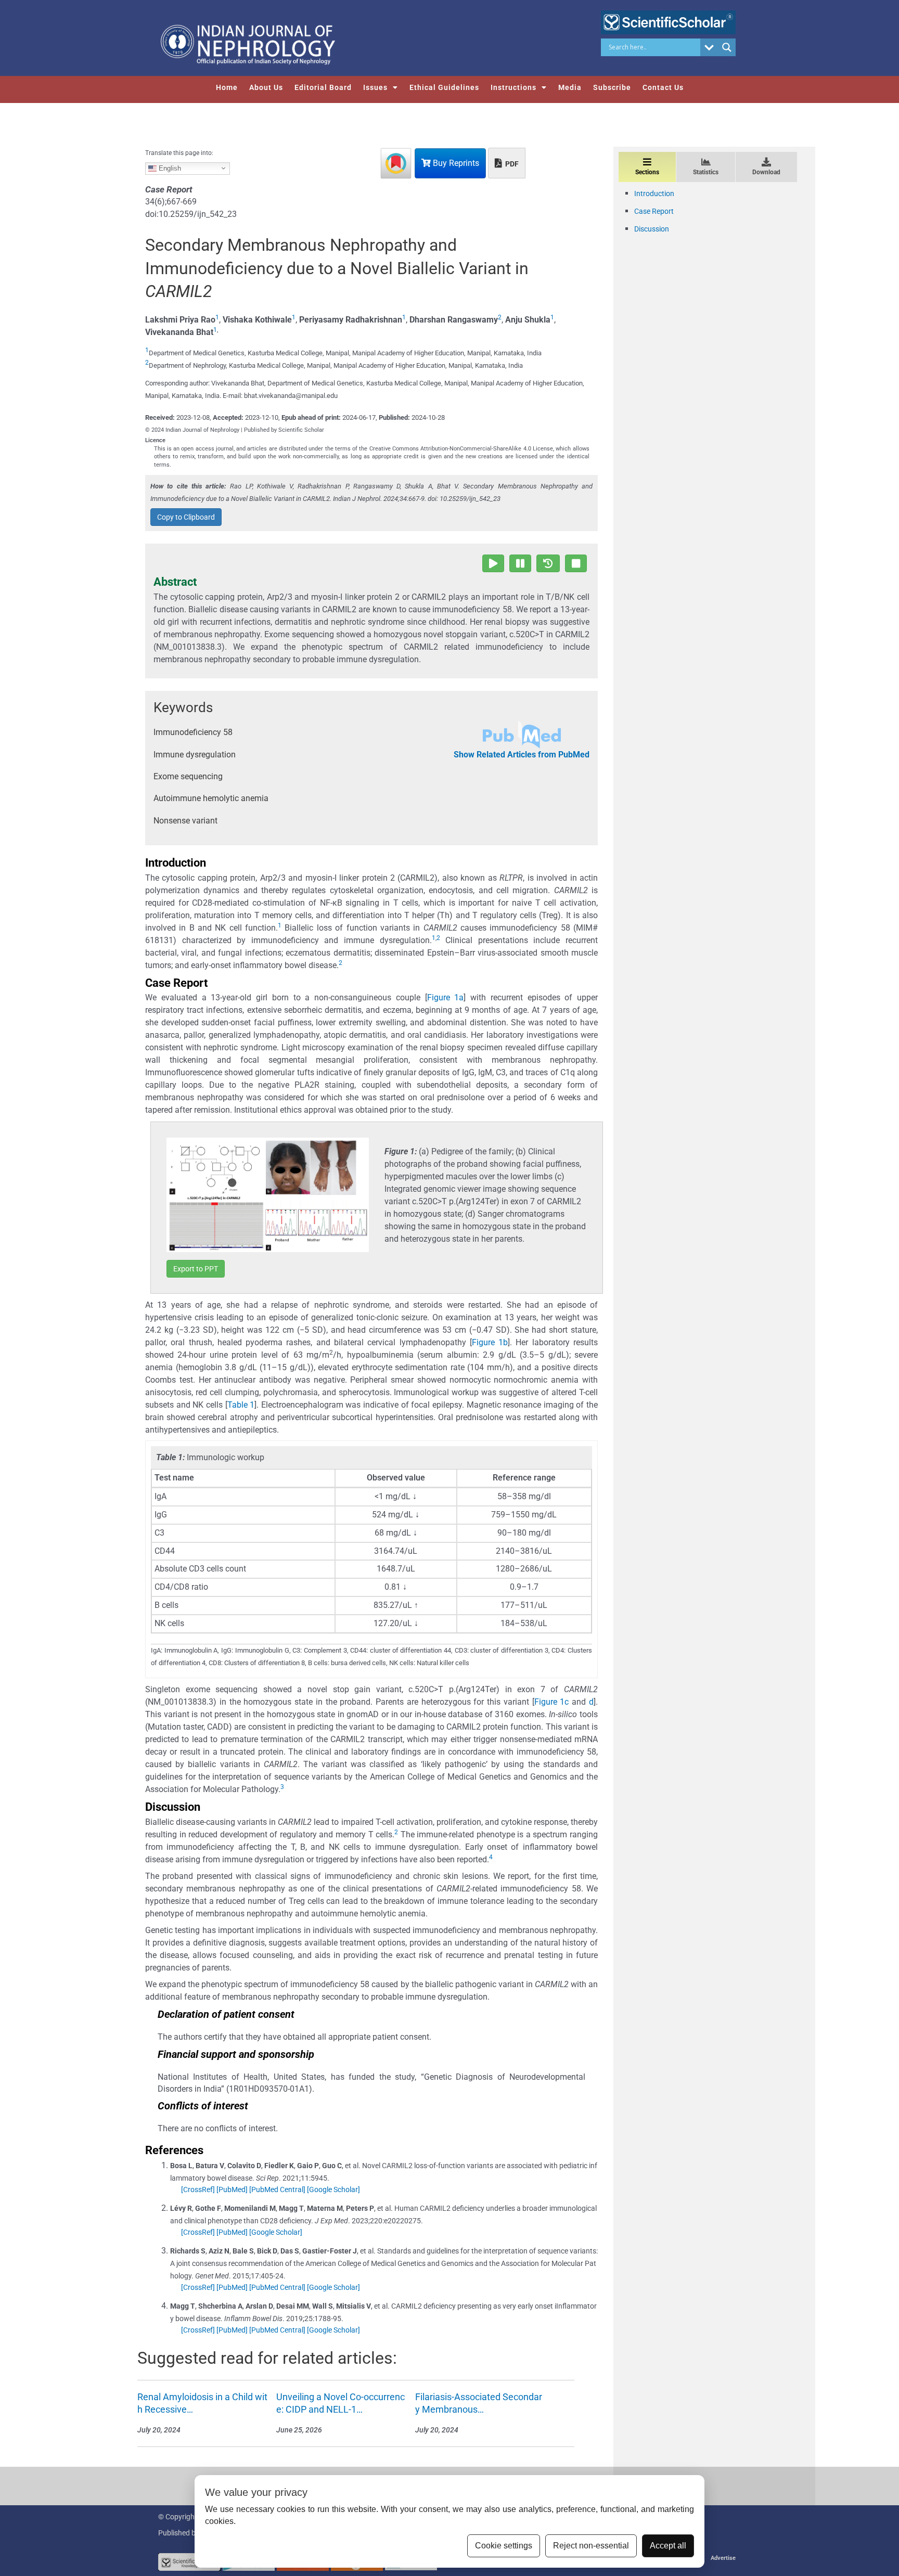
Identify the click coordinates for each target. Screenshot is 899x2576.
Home (227, 87)
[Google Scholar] (333, 2189)
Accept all (668, 2546)
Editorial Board (323, 87)
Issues (375, 87)
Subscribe (612, 87)
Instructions (513, 87)
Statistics (706, 172)
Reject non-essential (591, 2546)
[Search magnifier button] (727, 47)
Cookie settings (504, 2546)
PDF (511, 164)
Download (766, 172)
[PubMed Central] (277, 2189)
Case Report (654, 211)
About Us (266, 87)
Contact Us (663, 87)
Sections (647, 172)
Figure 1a (446, 997)
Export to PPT (196, 1269)
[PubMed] (232, 2189)
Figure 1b (490, 1342)
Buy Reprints (455, 163)
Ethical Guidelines (444, 87)
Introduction (654, 194)
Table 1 (241, 1405)
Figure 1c (552, 1702)
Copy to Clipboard (186, 517)
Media (570, 87)
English (169, 168)
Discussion (652, 229)
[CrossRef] (198, 2189)
